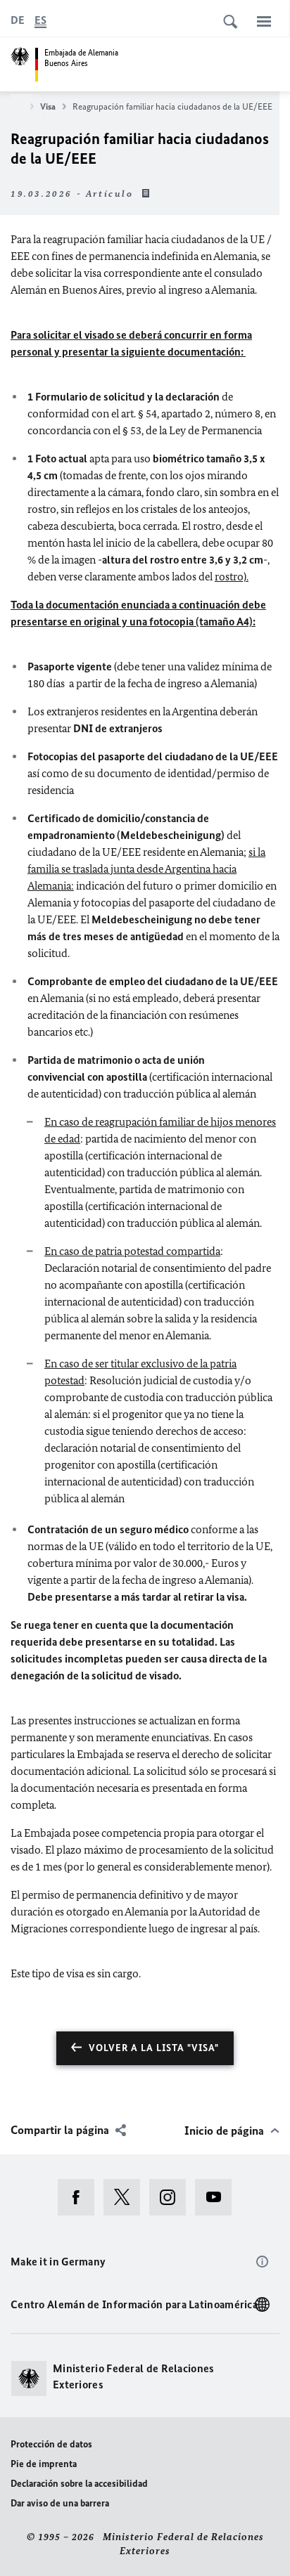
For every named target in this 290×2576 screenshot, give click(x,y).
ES (40, 20)
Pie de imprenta (44, 2464)
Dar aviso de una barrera (60, 2503)
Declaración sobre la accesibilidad (79, 2484)
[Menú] (264, 21)
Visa (48, 106)
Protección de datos (51, 2444)
